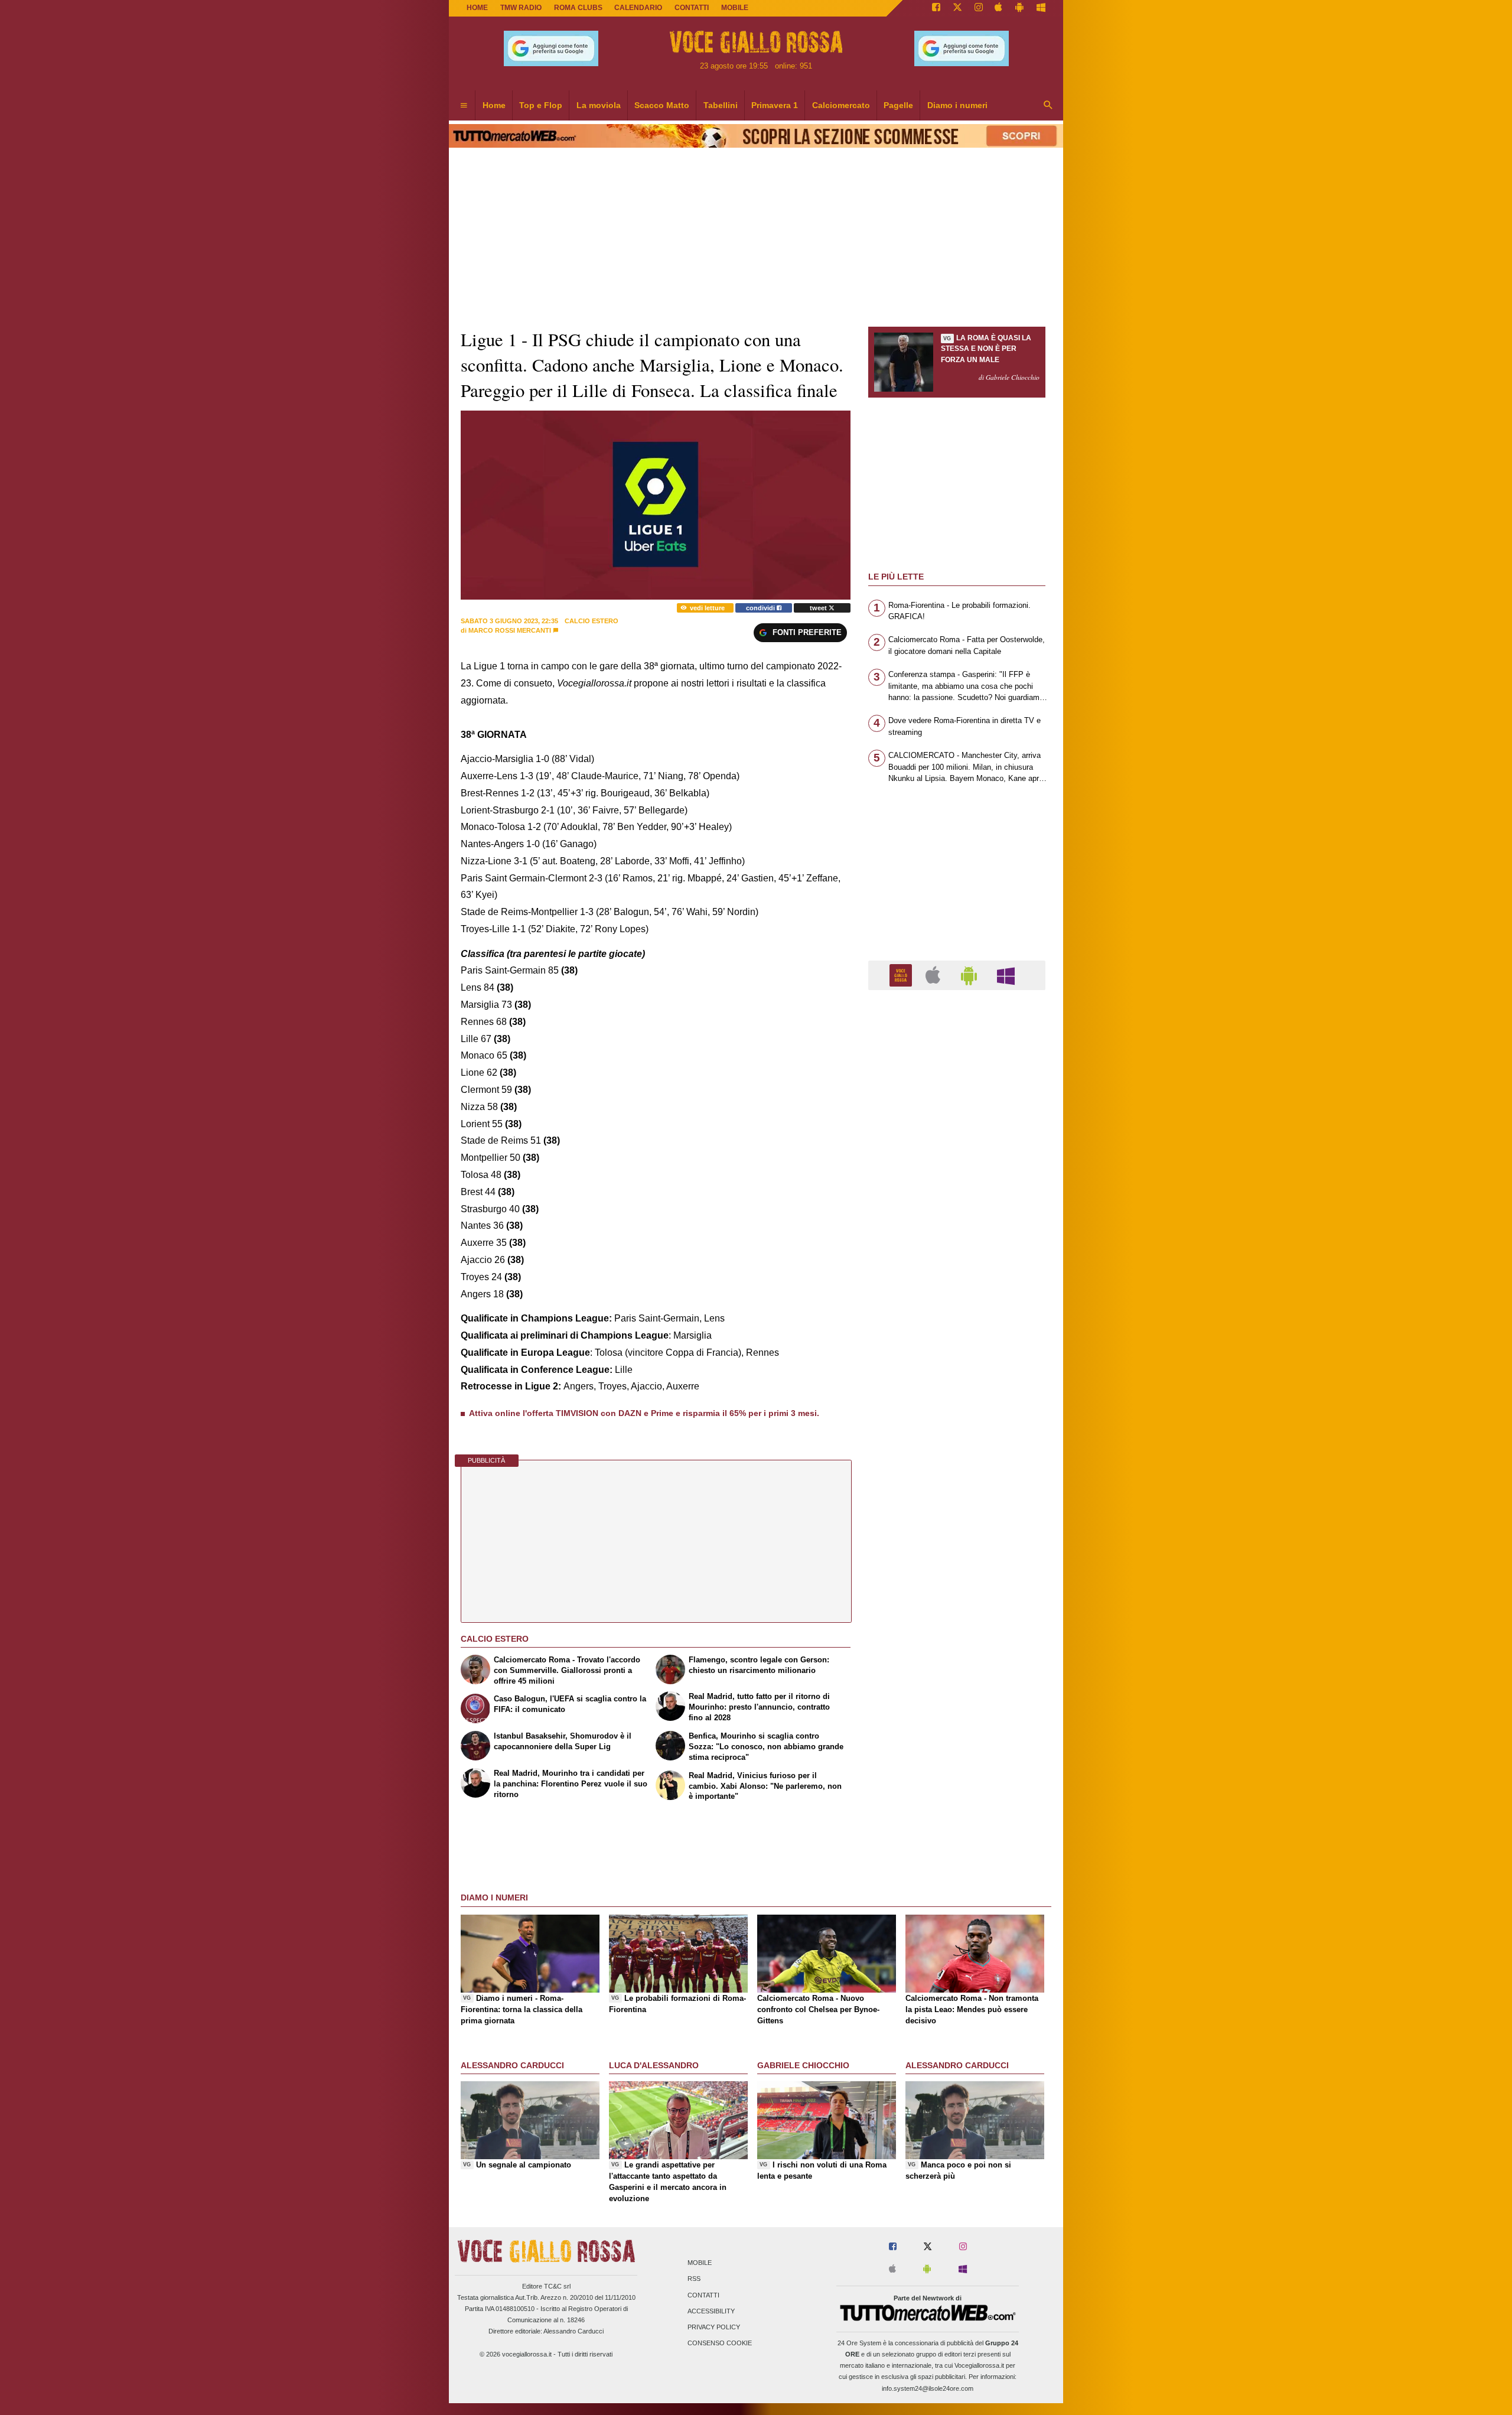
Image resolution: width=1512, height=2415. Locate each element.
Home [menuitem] (494, 105)
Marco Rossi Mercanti (510, 630)
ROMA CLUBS (578, 8)
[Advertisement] (957, 1457)
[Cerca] (1048, 106)
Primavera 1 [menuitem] (775, 105)
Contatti (703, 2295)
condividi (761, 608)
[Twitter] (957, 8)
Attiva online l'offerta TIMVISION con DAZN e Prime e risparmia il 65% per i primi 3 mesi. (644, 1413)
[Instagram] (979, 8)
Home (477, 8)
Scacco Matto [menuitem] (662, 105)
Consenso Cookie (720, 2344)
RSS (694, 2279)
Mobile (700, 2263)
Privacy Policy (714, 2327)
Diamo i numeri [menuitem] (957, 105)
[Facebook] (936, 8)
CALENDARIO (638, 8)
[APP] (902, 974)
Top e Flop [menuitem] (541, 105)
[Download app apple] (999, 8)
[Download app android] (1019, 8)
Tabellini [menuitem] (721, 105)
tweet (819, 608)
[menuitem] (464, 106)
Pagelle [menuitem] (898, 105)
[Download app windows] (1041, 8)
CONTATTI (692, 8)
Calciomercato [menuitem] (841, 105)
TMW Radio (521, 8)
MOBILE (735, 8)
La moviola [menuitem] (599, 105)
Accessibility (711, 2311)
